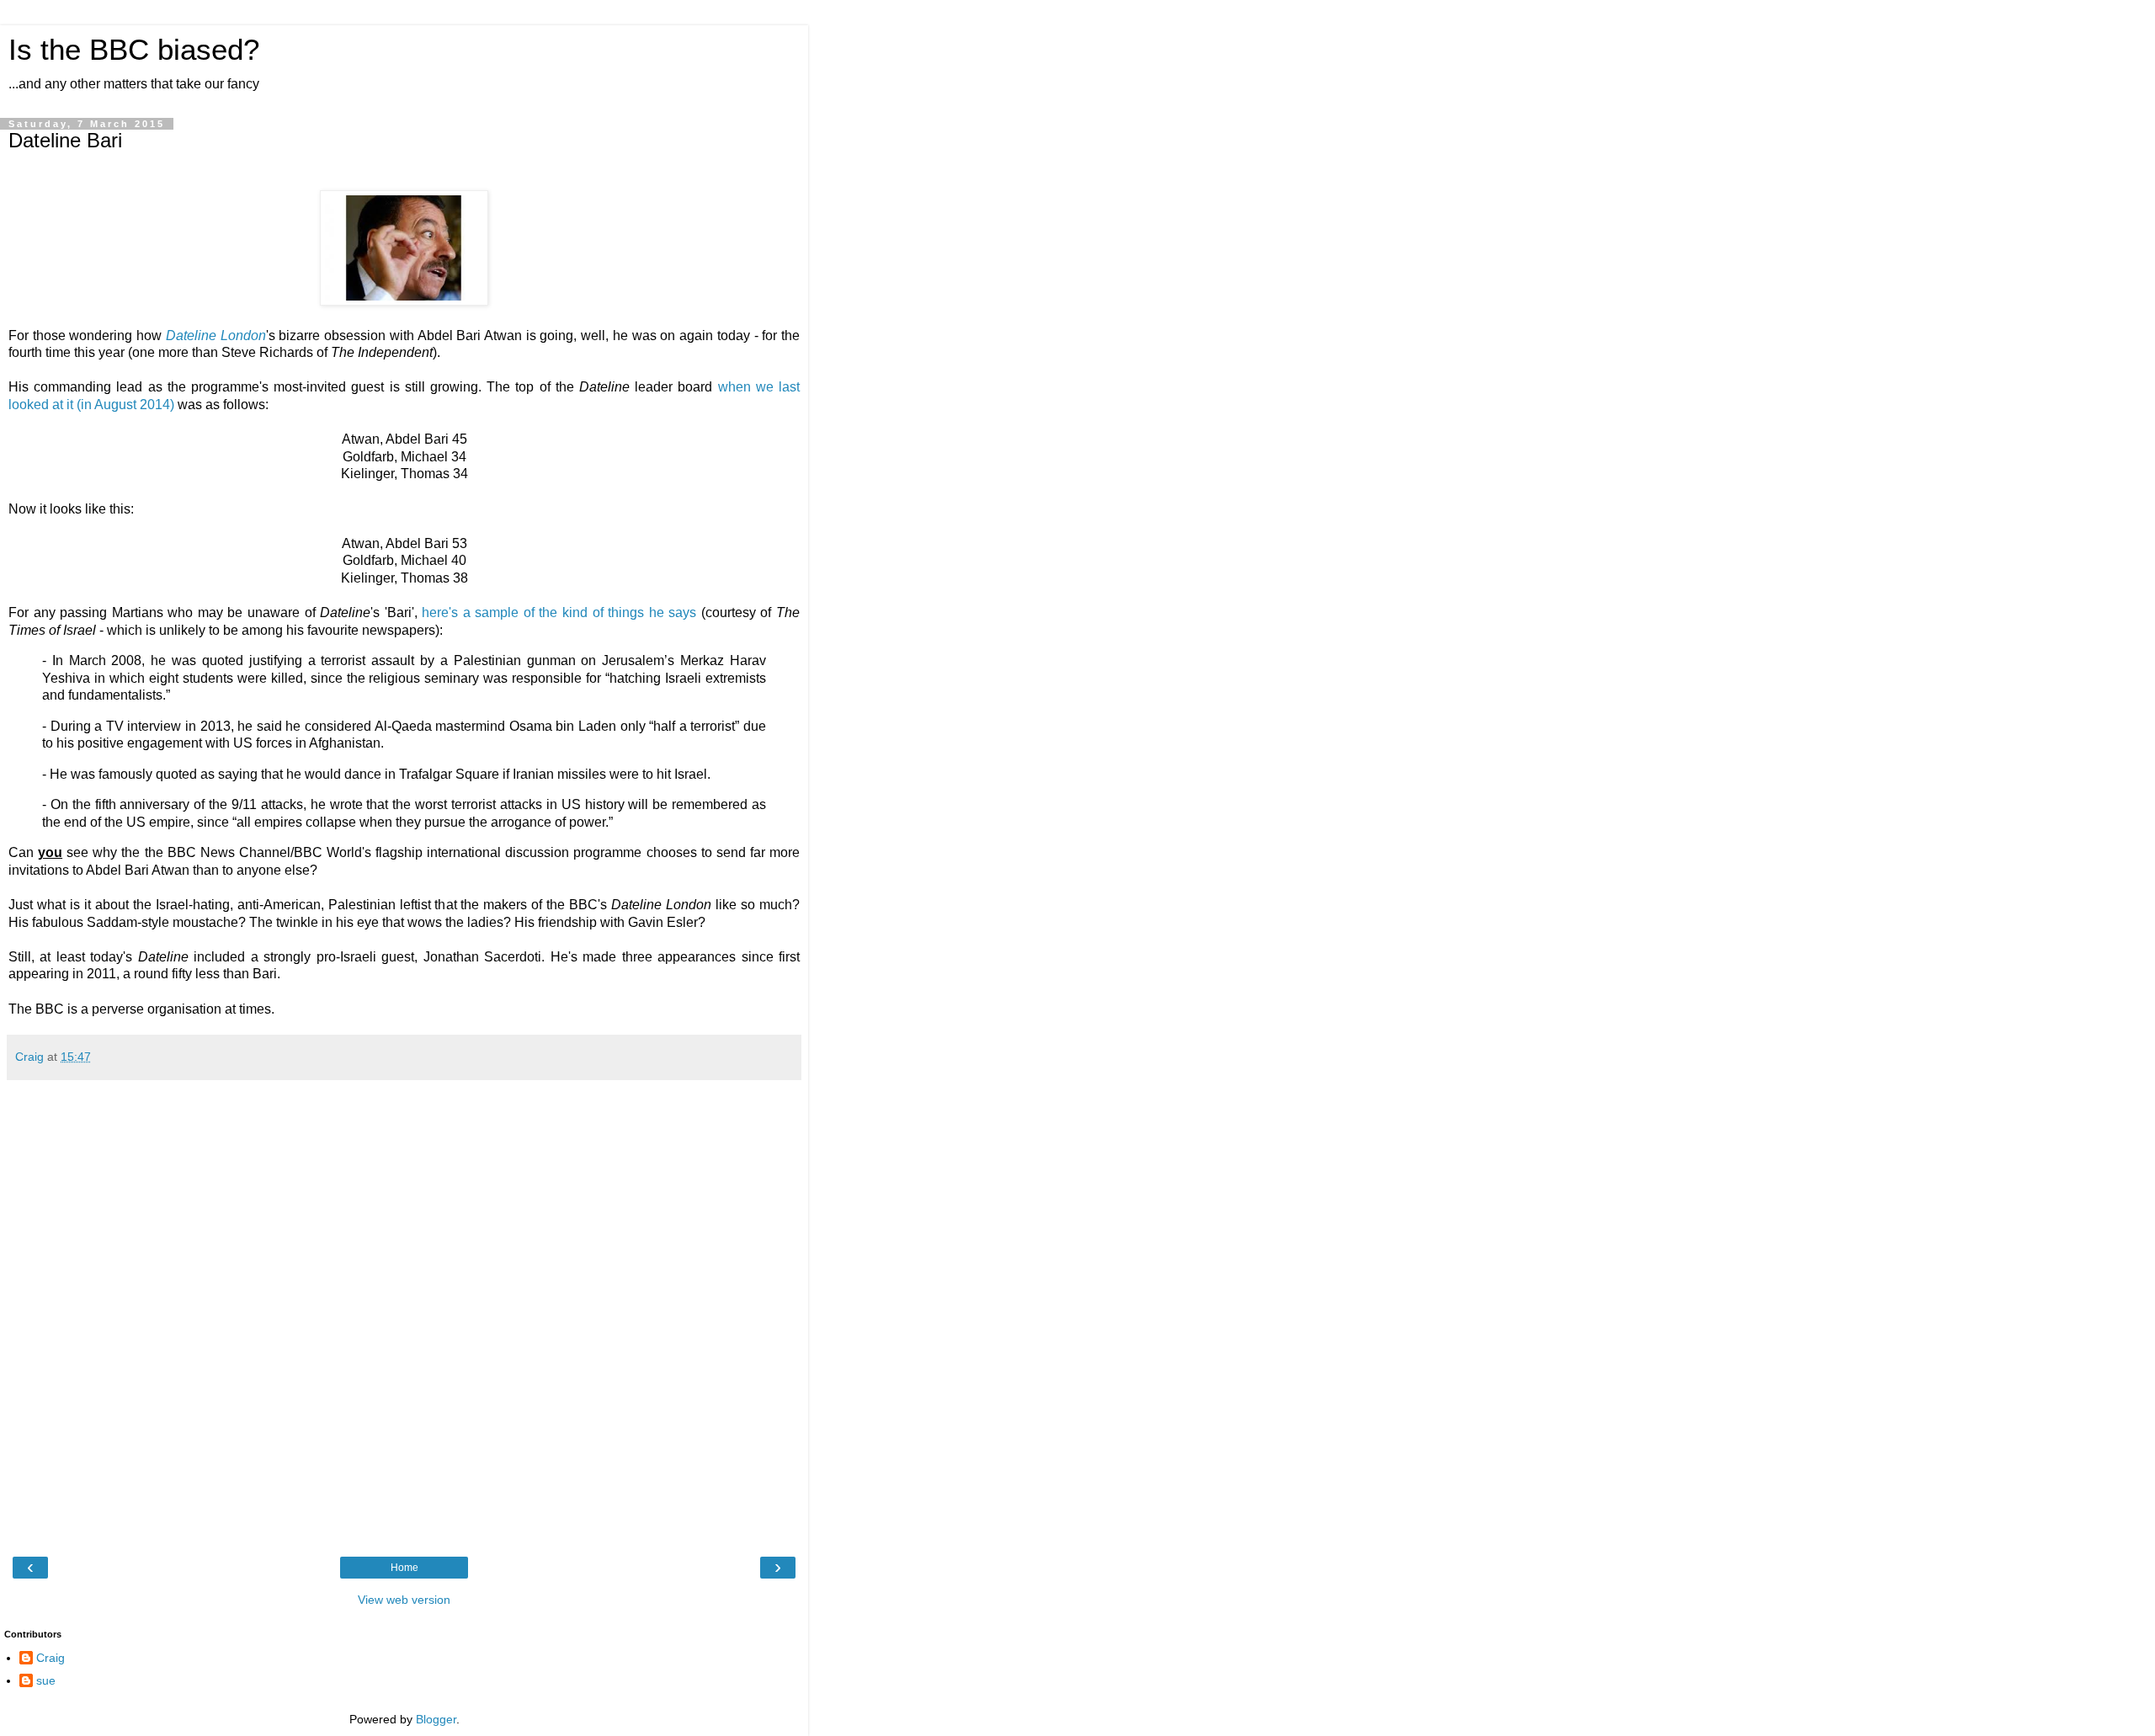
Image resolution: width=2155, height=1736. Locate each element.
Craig (51, 1658)
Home (404, 1568)
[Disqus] (404, 1316)
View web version (404, 1600)
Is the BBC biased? (134, 50)
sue (46, 1680)
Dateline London (216, 335)
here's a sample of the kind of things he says (559, 612)
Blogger (436, 1719)
